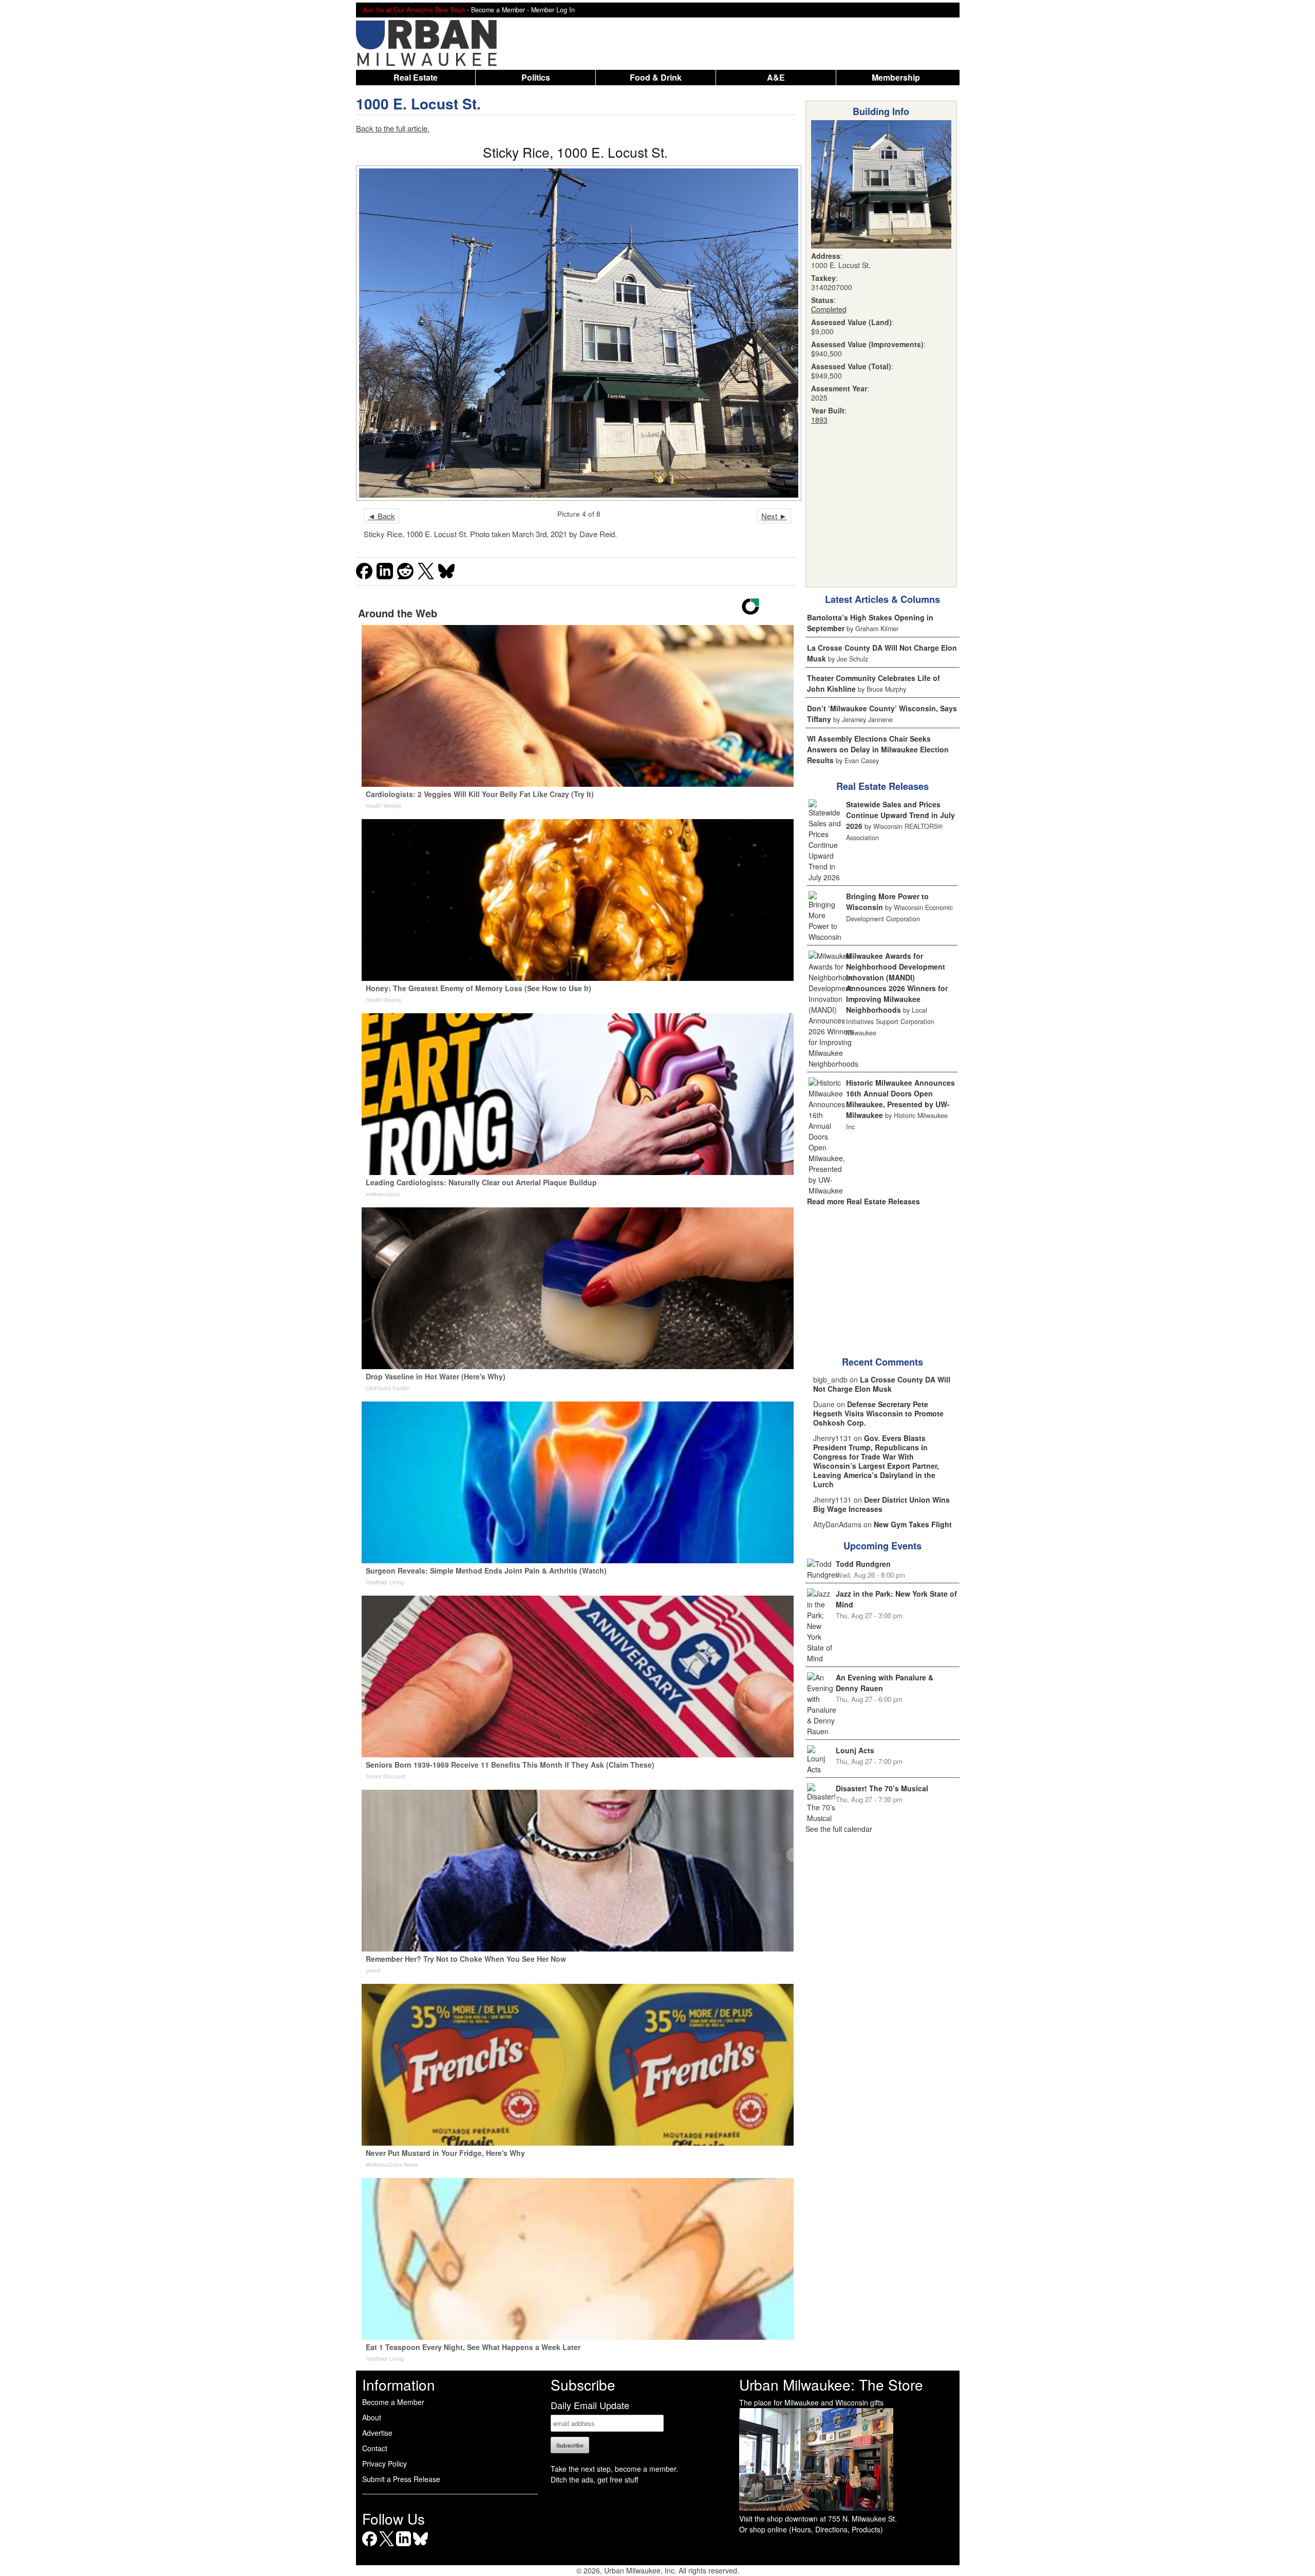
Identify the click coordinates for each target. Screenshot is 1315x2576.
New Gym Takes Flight (913, 1524)
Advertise (377, 2433)
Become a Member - (501, 10)
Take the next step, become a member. (614, 2469)
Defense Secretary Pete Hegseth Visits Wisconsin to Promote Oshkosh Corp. (878, 1413)
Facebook (370, 2546)
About (372, 2417)
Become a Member (393, 2402)
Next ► (774, 516)
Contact (375, 2448)
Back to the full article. (393, 128)
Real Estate (416, 77)
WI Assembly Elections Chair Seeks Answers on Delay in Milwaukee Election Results (878, 749)
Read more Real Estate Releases (863, 1201)
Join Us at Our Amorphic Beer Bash (414, 10)
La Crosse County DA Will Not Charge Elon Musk (882, 1384)
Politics (536, 77)
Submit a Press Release (401, 2479)
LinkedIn (403, 2546)
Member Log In (553, 10)
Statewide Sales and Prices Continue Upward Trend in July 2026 (900, 815)
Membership (896, 77)
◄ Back (381, 516)
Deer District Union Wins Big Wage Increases (881, 1504)
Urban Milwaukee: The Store (831, 2384)
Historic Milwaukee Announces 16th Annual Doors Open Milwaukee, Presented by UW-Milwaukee (900, 1099)
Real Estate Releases (882, 786)
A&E (776, 77)
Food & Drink (656, 77)
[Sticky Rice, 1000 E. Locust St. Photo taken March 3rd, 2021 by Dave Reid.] (576, 333)
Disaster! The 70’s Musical (882, 1788)
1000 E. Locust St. (418, 103)
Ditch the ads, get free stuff (594, 2479)
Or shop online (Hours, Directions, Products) (811, 2529)
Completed (829, 309)
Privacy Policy (384, 2464)
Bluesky (420, 2546)
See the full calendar (839, 1829)
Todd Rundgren (863, 1564)
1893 (819, 420)
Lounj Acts (855, 1750)
